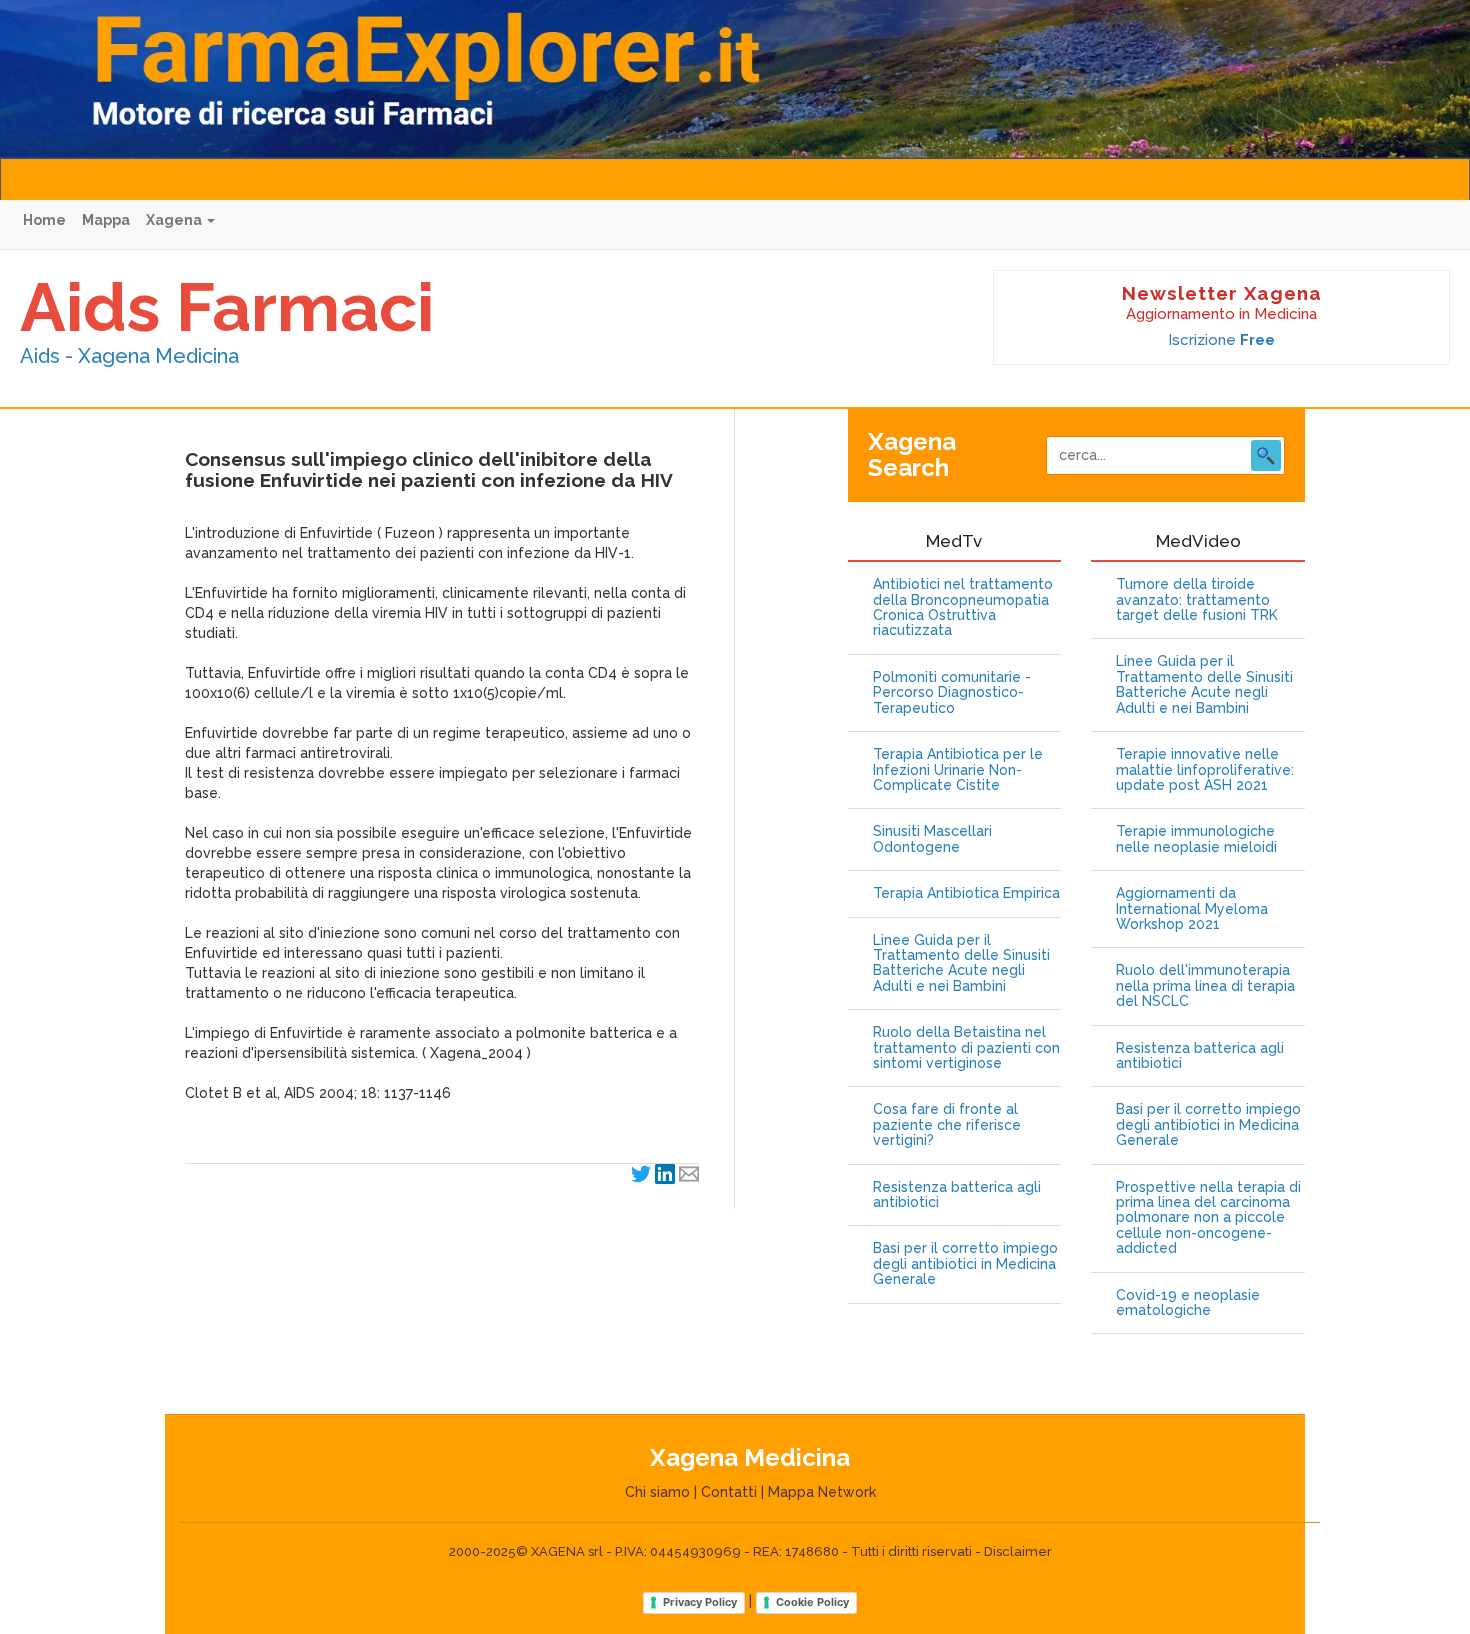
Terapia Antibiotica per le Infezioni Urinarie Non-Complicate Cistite (958, 770)
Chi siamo (657, 1492)
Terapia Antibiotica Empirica (966, 893)
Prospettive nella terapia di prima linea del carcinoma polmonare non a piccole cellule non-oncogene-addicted (1208, 1218)
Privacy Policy (700, 1602)
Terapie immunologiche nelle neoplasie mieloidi (1196, 839)
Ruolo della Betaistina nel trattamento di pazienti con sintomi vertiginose (966, 1048)
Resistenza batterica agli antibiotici (957, 1195)
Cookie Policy (812, 1602)
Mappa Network (822, 1492)
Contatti (729, 1492)
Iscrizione (1221, 340)
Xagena (175, 220)
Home (44, 220)
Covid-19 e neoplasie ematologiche (1188, 1303)
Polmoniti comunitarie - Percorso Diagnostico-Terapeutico (952, 693)
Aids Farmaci (227, 307)
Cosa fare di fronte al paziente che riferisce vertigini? (947, 1125)
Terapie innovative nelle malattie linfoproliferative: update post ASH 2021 (1205, 770)
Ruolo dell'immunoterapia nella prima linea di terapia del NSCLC (1205, 986)
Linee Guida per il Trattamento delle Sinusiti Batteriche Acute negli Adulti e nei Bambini (961, 963)
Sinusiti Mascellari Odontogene (932, 839)
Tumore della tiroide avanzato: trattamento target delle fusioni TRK (1197, 600)
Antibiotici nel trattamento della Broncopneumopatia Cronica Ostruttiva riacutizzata (963, 607)
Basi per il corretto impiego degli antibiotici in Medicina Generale (965, 1264)
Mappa (106, 220)
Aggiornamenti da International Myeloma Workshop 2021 (1192, 909)
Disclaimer (1018, 1551)
